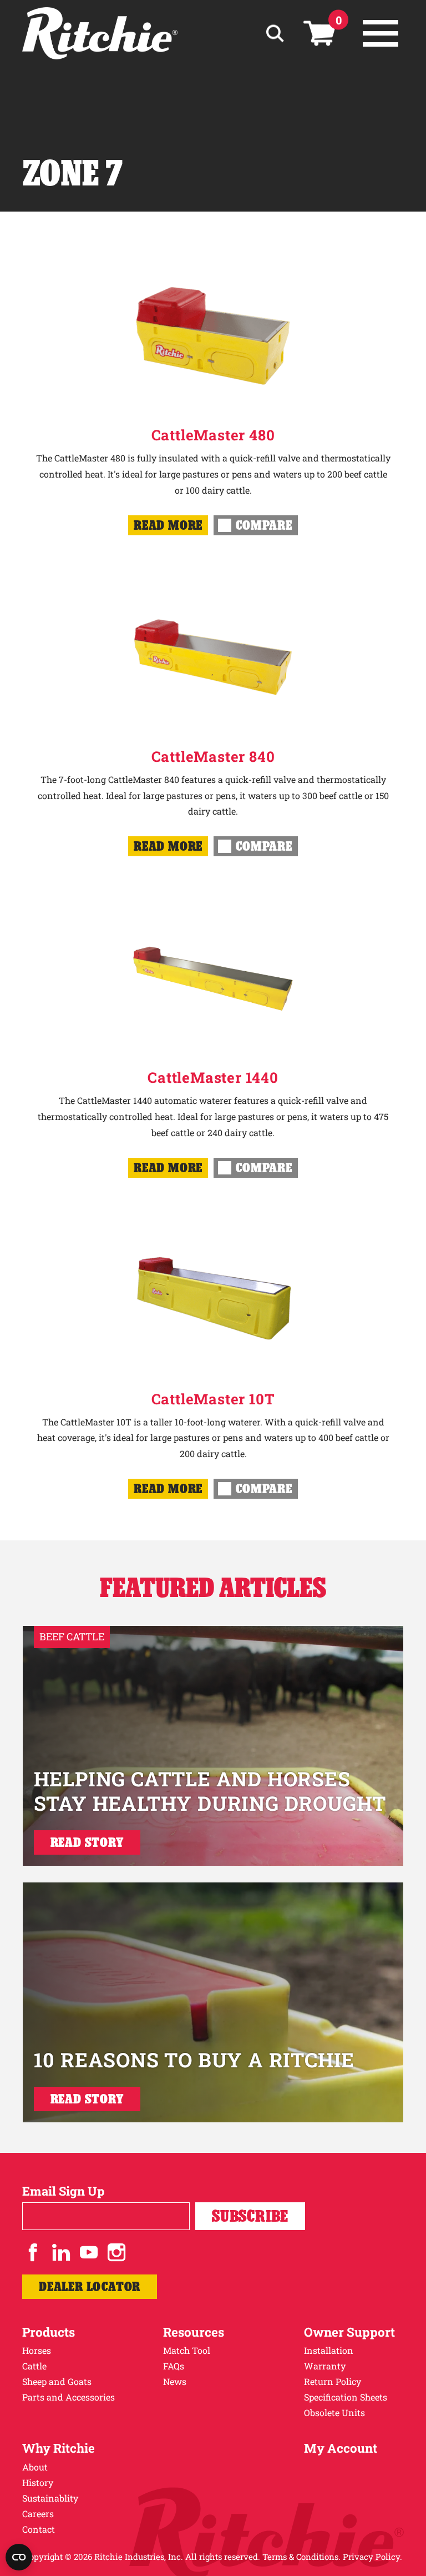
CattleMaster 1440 (213, 1077)
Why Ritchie (59, 2448)
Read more (168, 525)
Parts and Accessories (69, 2397)
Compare (264, 525)
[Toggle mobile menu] (381, 33)
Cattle (34, 2366)
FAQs (174, 2366)
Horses (37, 2350)
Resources (194, 2332)
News (175, 2381)
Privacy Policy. (372, 2557)
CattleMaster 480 (213, 435)
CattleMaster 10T (213, 1399)
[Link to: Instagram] (116, 2252)
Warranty (325, 2366)
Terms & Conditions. (301, 2557)
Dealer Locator (90, 2286)
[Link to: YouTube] (89, 2252)
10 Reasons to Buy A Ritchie (194, 2060)
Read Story (87, 1842)
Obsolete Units (334, 2412)
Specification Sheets (346, 2397)
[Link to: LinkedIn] (61, 2252)
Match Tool (187, 2350)
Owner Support (349, 2332)
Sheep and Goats (57, 2381)
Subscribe (250, 2216)
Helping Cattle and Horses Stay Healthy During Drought (210, 1791)
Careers (38, 2514)
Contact (39, 2529)
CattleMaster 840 (213, 756)
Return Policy (333, 2381)
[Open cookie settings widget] (19, 2557)
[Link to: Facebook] (33, 2252)
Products (49, 2332)
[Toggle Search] (275, 34)
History (38, 2482)
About (35, 2467)
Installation (329, 2350)
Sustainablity (50, 2498)
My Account (341, 2448)
